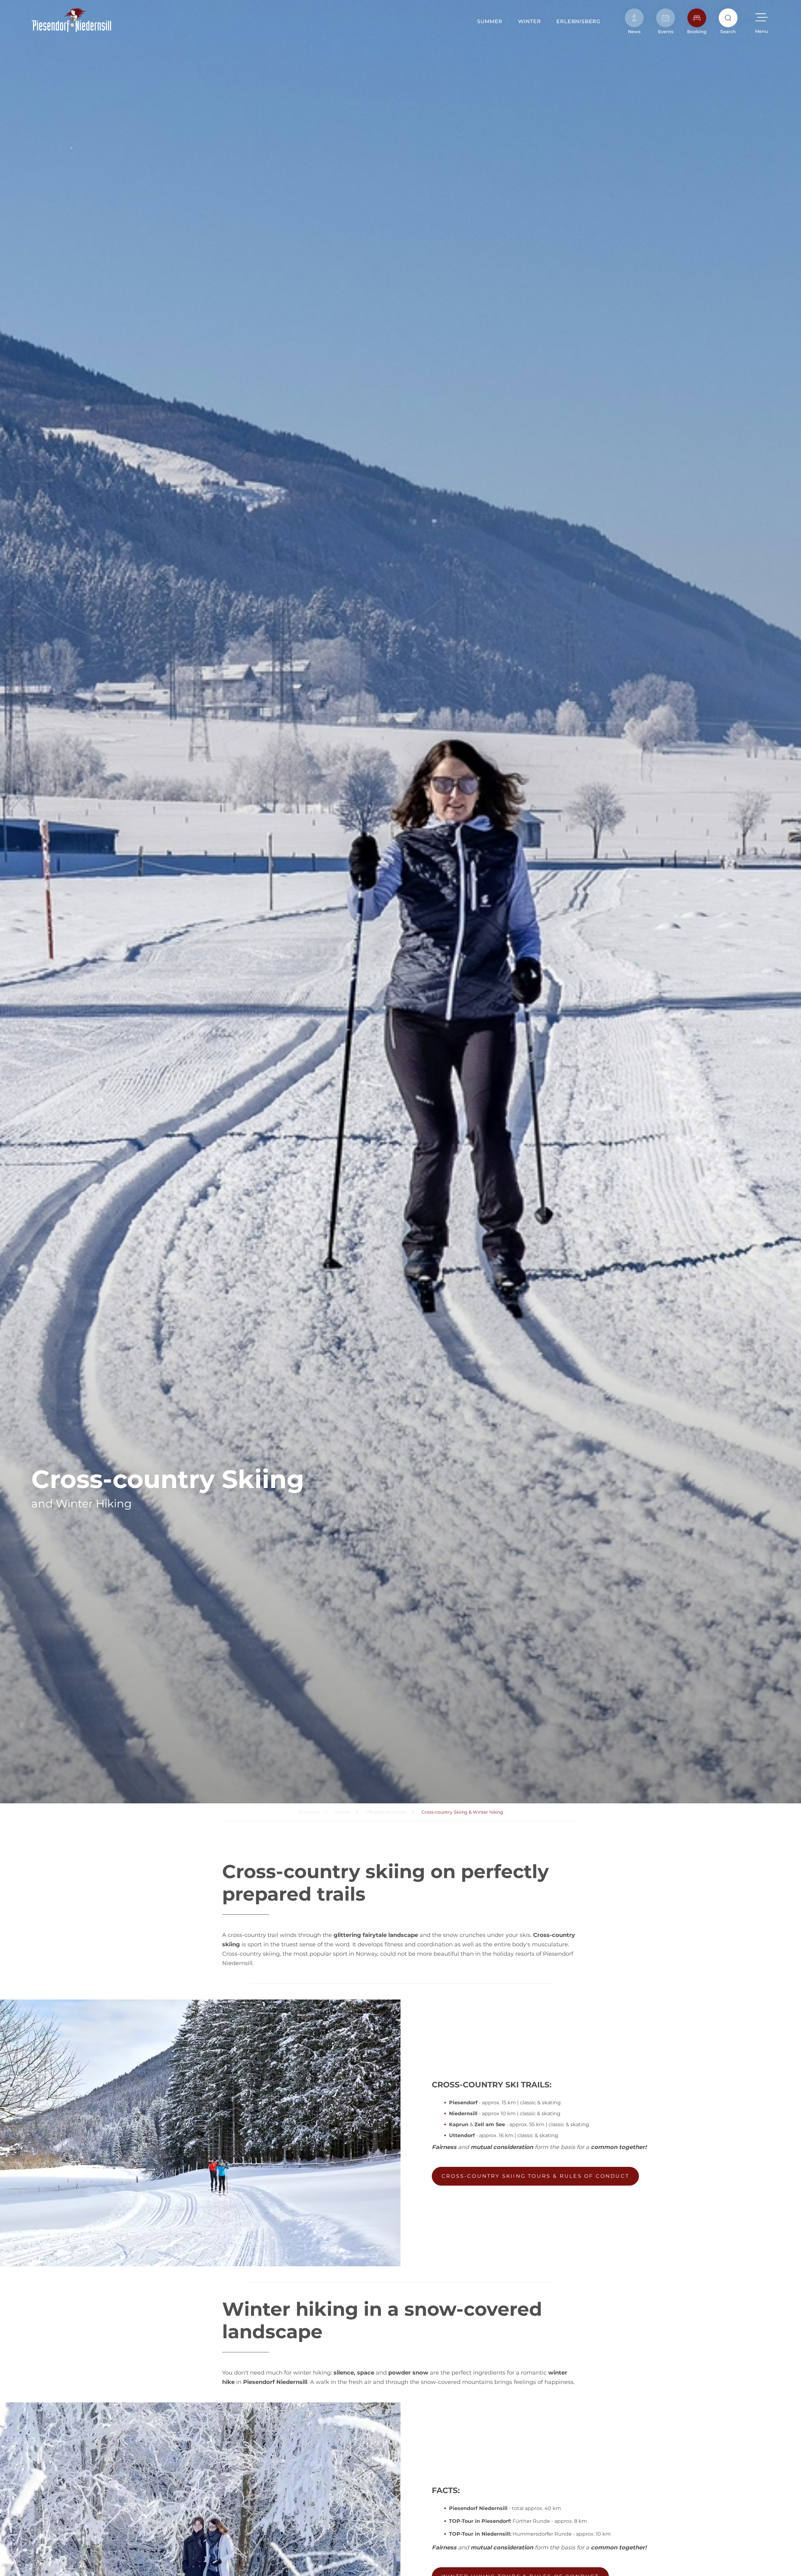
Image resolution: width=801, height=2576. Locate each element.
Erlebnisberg (578, 21)
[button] (761, 21)
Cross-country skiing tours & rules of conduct (535, 2176)
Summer (490, 21)
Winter (530, 21)
